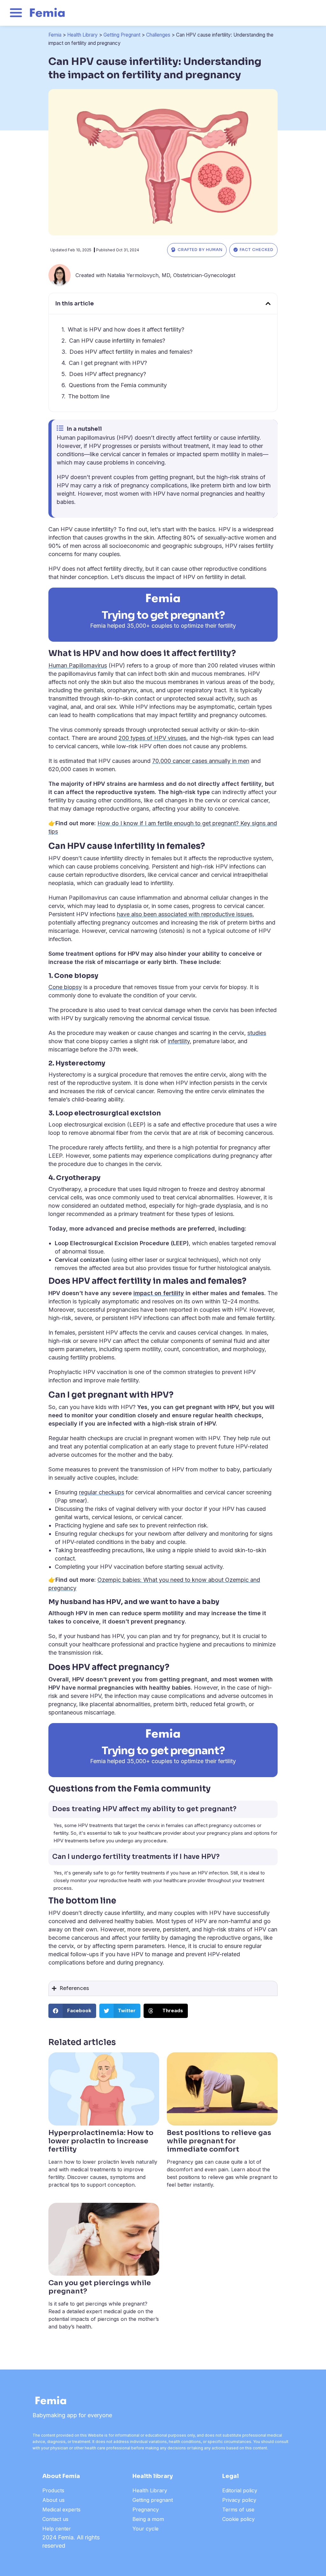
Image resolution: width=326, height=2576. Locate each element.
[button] (268, 304)
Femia (55, 35)
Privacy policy (239, 2500)
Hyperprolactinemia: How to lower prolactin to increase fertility (101, 2141)
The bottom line (89, 396)
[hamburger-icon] (16, 14)
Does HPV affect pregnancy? (108, 374)
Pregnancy (146, 2510)
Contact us (55, 2519)
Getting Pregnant (122, 35)
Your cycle (145, 2529)
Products (53, 2490)
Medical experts (61, 2510)
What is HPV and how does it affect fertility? (126, 329)
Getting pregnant (153, 2500)
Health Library (82, 35)
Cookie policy (238, 2519)
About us (53, 2500)
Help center (57, 2529)
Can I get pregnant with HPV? (108, 363)
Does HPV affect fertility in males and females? (131, 352)
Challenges (158, 35)
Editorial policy (240, 2490)
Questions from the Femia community (118, 385)
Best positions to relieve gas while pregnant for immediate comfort (219, 2141)
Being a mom (148, 2519)
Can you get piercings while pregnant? (100, 2287)
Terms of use (238, 2510)
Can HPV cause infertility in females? (117, 341)
